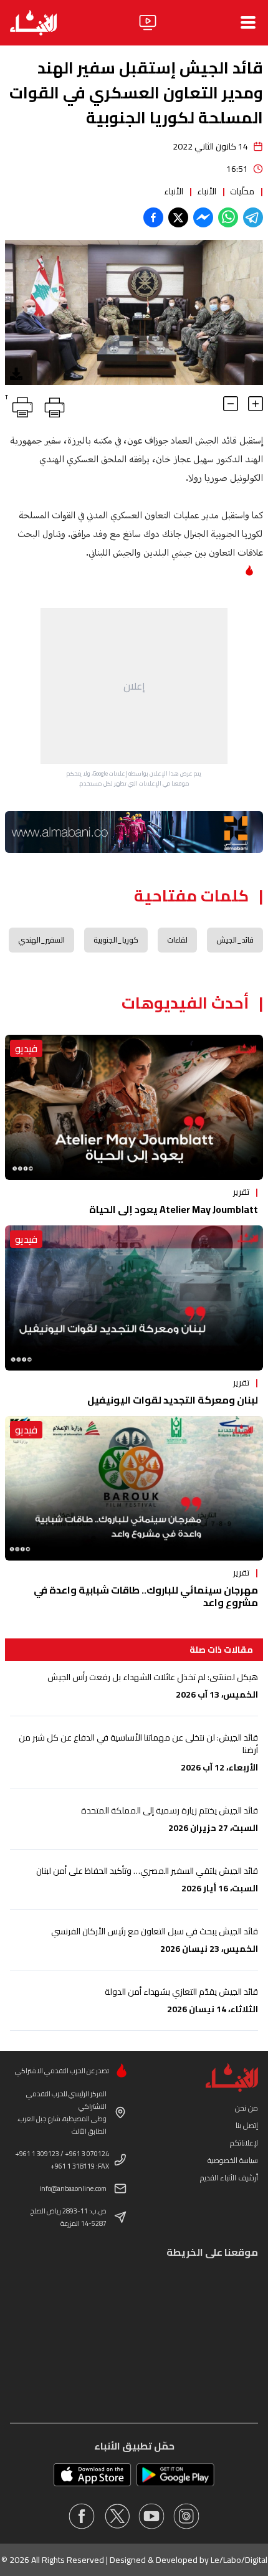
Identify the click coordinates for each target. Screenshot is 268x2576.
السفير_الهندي (41, 940)
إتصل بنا (247, 2125)
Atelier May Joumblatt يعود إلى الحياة (174, 1209)
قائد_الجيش (235, 940)
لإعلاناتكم (244, 2143)
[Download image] (16, 374)
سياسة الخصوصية (233, 2160)
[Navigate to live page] (148, 22)
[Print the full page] (52, 405)
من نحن (246, 2108)
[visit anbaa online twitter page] (117, 2516)
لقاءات (177, 940)
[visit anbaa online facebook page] (82, 2516)
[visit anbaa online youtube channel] (151, 2516)
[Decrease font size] (231, 404)
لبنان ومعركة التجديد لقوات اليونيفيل (173, 1400)
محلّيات (242, 191)
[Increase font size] (256, 404)
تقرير (241, 1192)
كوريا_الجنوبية (116, 940)
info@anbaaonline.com (73, 2189)
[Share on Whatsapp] (228, 217)
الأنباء (207, 191)
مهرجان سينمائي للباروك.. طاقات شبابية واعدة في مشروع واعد (146, 1596)
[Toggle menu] (248, 22)
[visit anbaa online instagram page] (186, 2516)
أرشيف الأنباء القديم (229, 2178)
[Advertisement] (134, 686)
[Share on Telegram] (253, 217)
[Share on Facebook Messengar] (203, 217)
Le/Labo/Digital (239, 2560)
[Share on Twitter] (178, 217)
